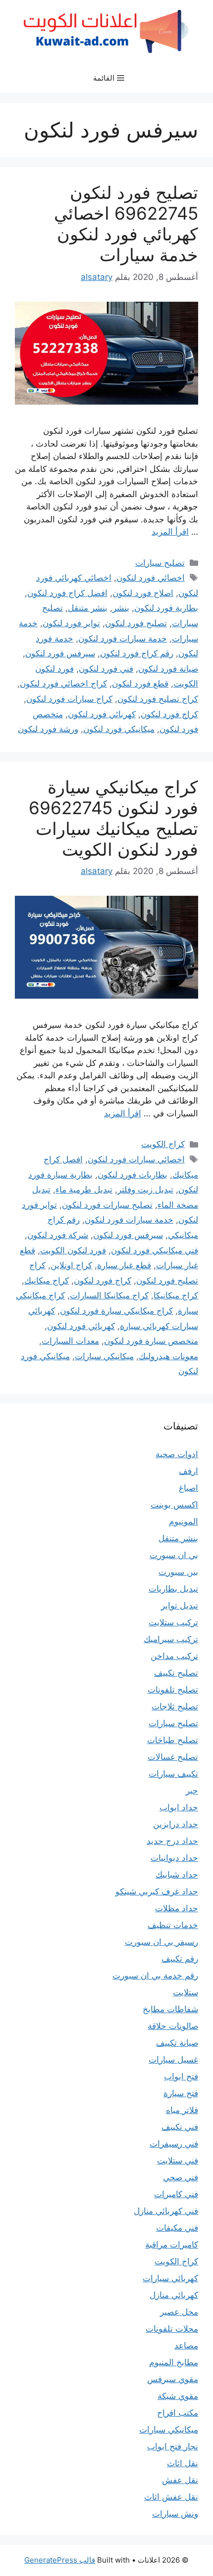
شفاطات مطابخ (170, 2009)
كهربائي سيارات (170, 2278)
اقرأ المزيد (170, 532)
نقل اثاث (183, 2463)
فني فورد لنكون (106, 669)
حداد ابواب (179, 1807)
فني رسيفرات (174, 2144)
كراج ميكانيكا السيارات (109, 1295)
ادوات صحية (177, 1454)
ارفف (188, 1471)
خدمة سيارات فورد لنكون (123, 639)
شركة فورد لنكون (58, 1235)
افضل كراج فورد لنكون (67, 593)
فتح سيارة (181, 2093)
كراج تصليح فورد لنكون (158, 699)
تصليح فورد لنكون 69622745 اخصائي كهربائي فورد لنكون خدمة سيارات (126, 224)
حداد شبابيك (177, 1875)
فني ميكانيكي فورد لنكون (155, 1250)
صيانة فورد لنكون (168, 669)
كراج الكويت (163, 1144)
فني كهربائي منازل (166, 2211)
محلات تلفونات (172, 2329)
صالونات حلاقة (173, 2026)
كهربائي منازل (174, 2295)
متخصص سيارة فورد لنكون (151, 1341)
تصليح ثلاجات (175, 1706)
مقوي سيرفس (173, 2379)
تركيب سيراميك (171, 1639)
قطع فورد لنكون (140, 684)
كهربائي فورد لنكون (102, 714)
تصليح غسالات (173, 1757)
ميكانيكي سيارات (104, 1356)
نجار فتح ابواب (173, 2446)
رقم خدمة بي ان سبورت (155, 1976)
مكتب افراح (178, 2413)
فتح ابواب (181, 2076)
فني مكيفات (177, 2228)
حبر (192, 1791)
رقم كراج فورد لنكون (137, 653)
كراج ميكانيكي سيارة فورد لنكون (116, 1311)
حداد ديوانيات (174, 1858)
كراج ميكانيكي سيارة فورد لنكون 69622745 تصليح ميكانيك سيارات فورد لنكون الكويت (113, 818)
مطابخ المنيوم (174, 2362)
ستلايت (186, 1992)
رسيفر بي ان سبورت (161, 1942)
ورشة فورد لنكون (48, 729)
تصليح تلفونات (173, 1690)
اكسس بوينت (174, 1505)
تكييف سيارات (173, 1774)
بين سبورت (178, 1572)
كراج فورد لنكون (169, 714)
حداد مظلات (177, 1908)
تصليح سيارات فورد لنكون (107, 1205)
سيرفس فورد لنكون (60, 653)
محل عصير (179, 2312)
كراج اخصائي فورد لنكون (63, 684)
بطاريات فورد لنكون (133, 1175)
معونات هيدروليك (168, 1356)
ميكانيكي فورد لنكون (119, 729)
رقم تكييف (180, 1959)
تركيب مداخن (174, 1656)
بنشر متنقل (88, 608)
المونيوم (184, 1521)
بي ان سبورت (174, 1555)
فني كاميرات (176, 2194)
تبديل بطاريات (173, 1589)
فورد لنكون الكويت (73, 1250)
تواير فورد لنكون (71, 623)
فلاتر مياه (182, 2110)
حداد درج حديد (172, 1841)
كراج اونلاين (71, 1265)
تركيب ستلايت (173, 1622)
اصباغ (188, 1488)
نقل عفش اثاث (171, 2497)
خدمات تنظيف (173, 1925)
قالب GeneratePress (60, 2560)
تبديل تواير (180, 1606)
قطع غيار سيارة (124, 1265)
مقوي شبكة (178, 2396)
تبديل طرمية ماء (84, 1190)
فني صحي (181, 2177)
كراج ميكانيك (47, 1281)
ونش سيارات (175, 2514)
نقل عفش (180, 2480)
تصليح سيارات (160, 563)
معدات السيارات (70, 1341)
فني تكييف (180, 2127)
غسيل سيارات (173, 2060)
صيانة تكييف (177, 2043)
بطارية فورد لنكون (166, 608)
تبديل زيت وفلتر (145, 1190)
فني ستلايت (178, 2161)
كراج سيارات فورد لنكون (69, 699)
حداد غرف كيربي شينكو (157, 1891)
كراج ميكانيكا (176, 1295)
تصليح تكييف (176, 1673)
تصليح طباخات (173, 1740)
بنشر (121, 608)
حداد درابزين (176, 1824)
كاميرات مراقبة (172, 2245)
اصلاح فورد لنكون (143, 593)
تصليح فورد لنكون (136, 623)
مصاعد (186, 2346)
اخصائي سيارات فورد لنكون (136, 1159)
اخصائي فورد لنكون (151, 578)
